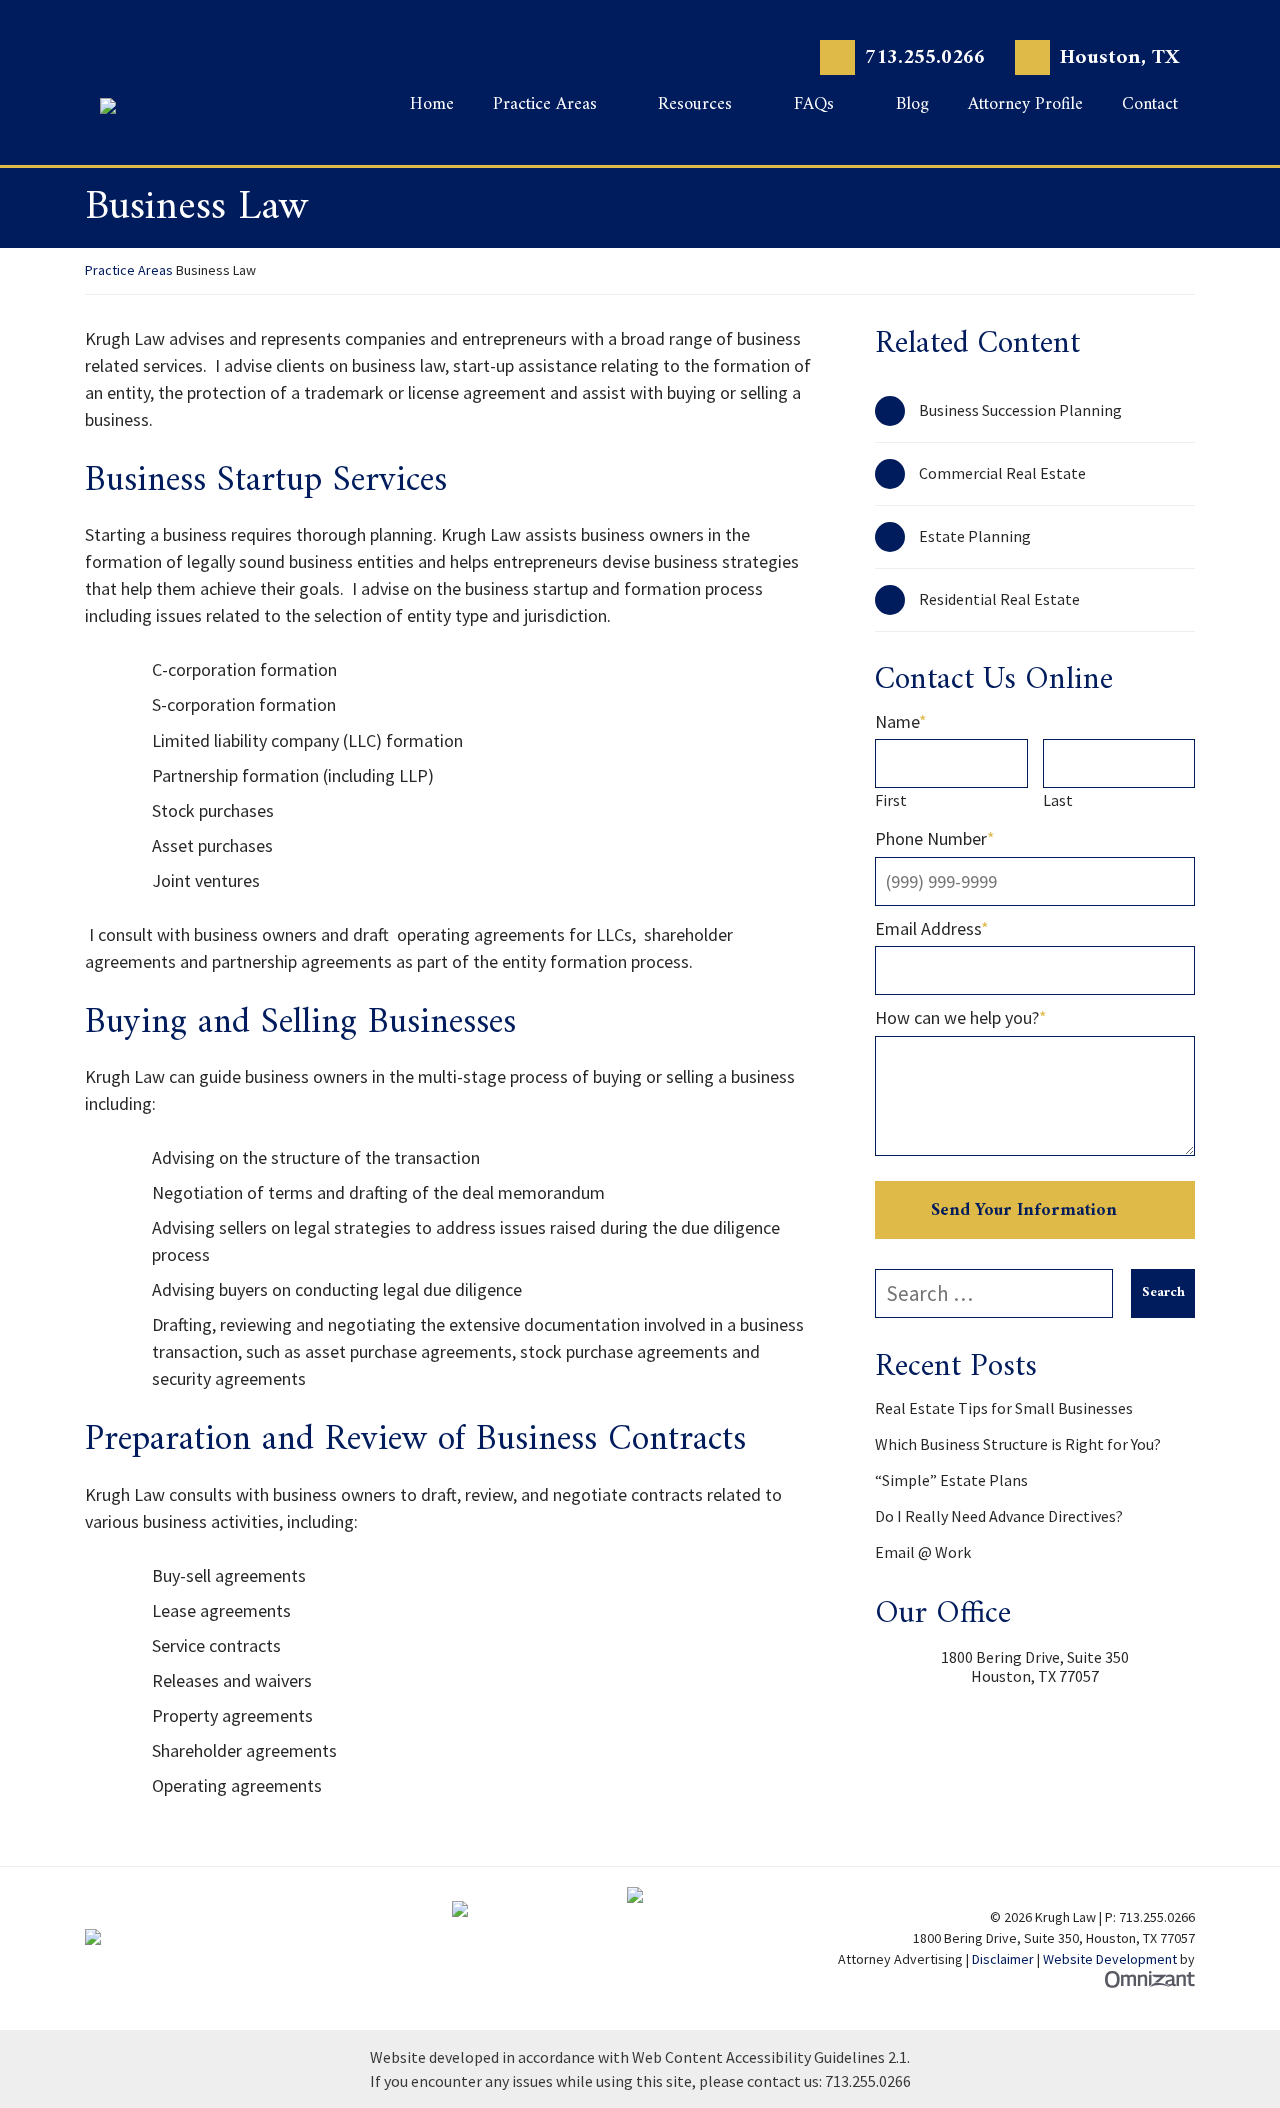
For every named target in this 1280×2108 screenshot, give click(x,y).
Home (432, 107)
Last (1058, 800)
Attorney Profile (1025, 107)
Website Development (1110, 1959)
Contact (1150, 107)
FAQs (814, 107)
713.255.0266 (925, 57)
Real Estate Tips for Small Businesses (1004, 1408)
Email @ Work (923, 1552)
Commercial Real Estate (1002, 473)
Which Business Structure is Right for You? (1018, 1444)
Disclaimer (1003, 1959)
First (891, 800)
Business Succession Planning (1020, 410)
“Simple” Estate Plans (951, 1480)
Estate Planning (975, 536)
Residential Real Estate (999, 599)
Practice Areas (545, 107)
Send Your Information (1024, 1210)
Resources (695, 107)
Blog (912, 107)
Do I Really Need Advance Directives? (999, 1516)
